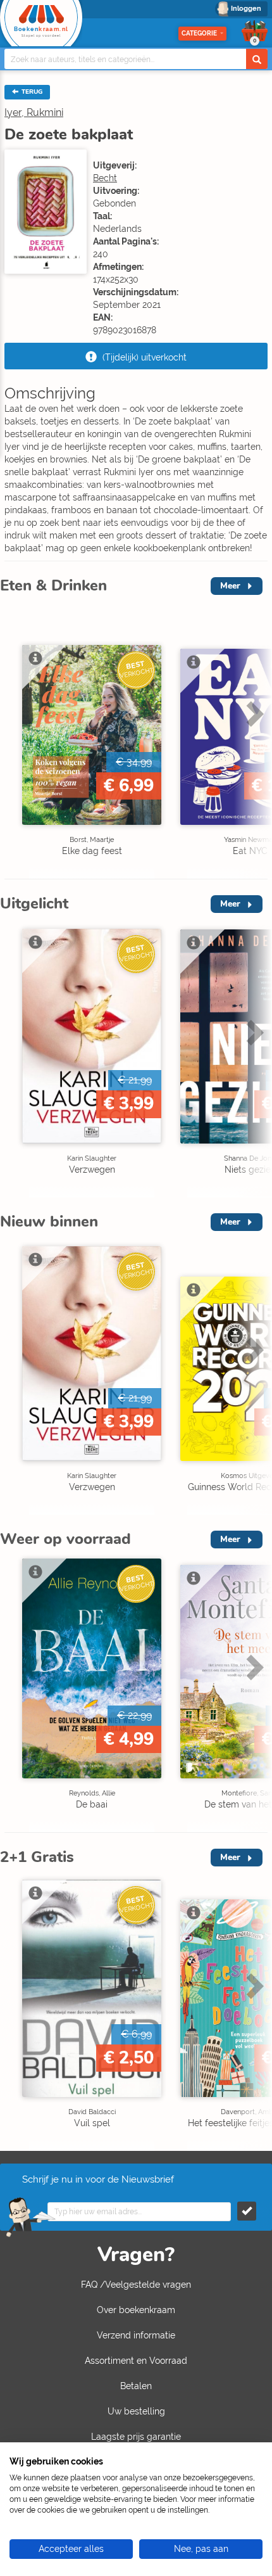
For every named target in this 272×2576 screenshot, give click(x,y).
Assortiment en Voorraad (136, 2361)
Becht (105, 178)
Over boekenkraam (136, 2310)
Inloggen (246, 9)
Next (253, 740)
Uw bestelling (136, 2411)
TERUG (31, 92)
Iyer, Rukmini (34, 112)
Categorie (199, 33)
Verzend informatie (136, 2335)
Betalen (136, 2386)
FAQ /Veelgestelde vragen (136, 2285)
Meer (230, 586)
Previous (13, 740)
